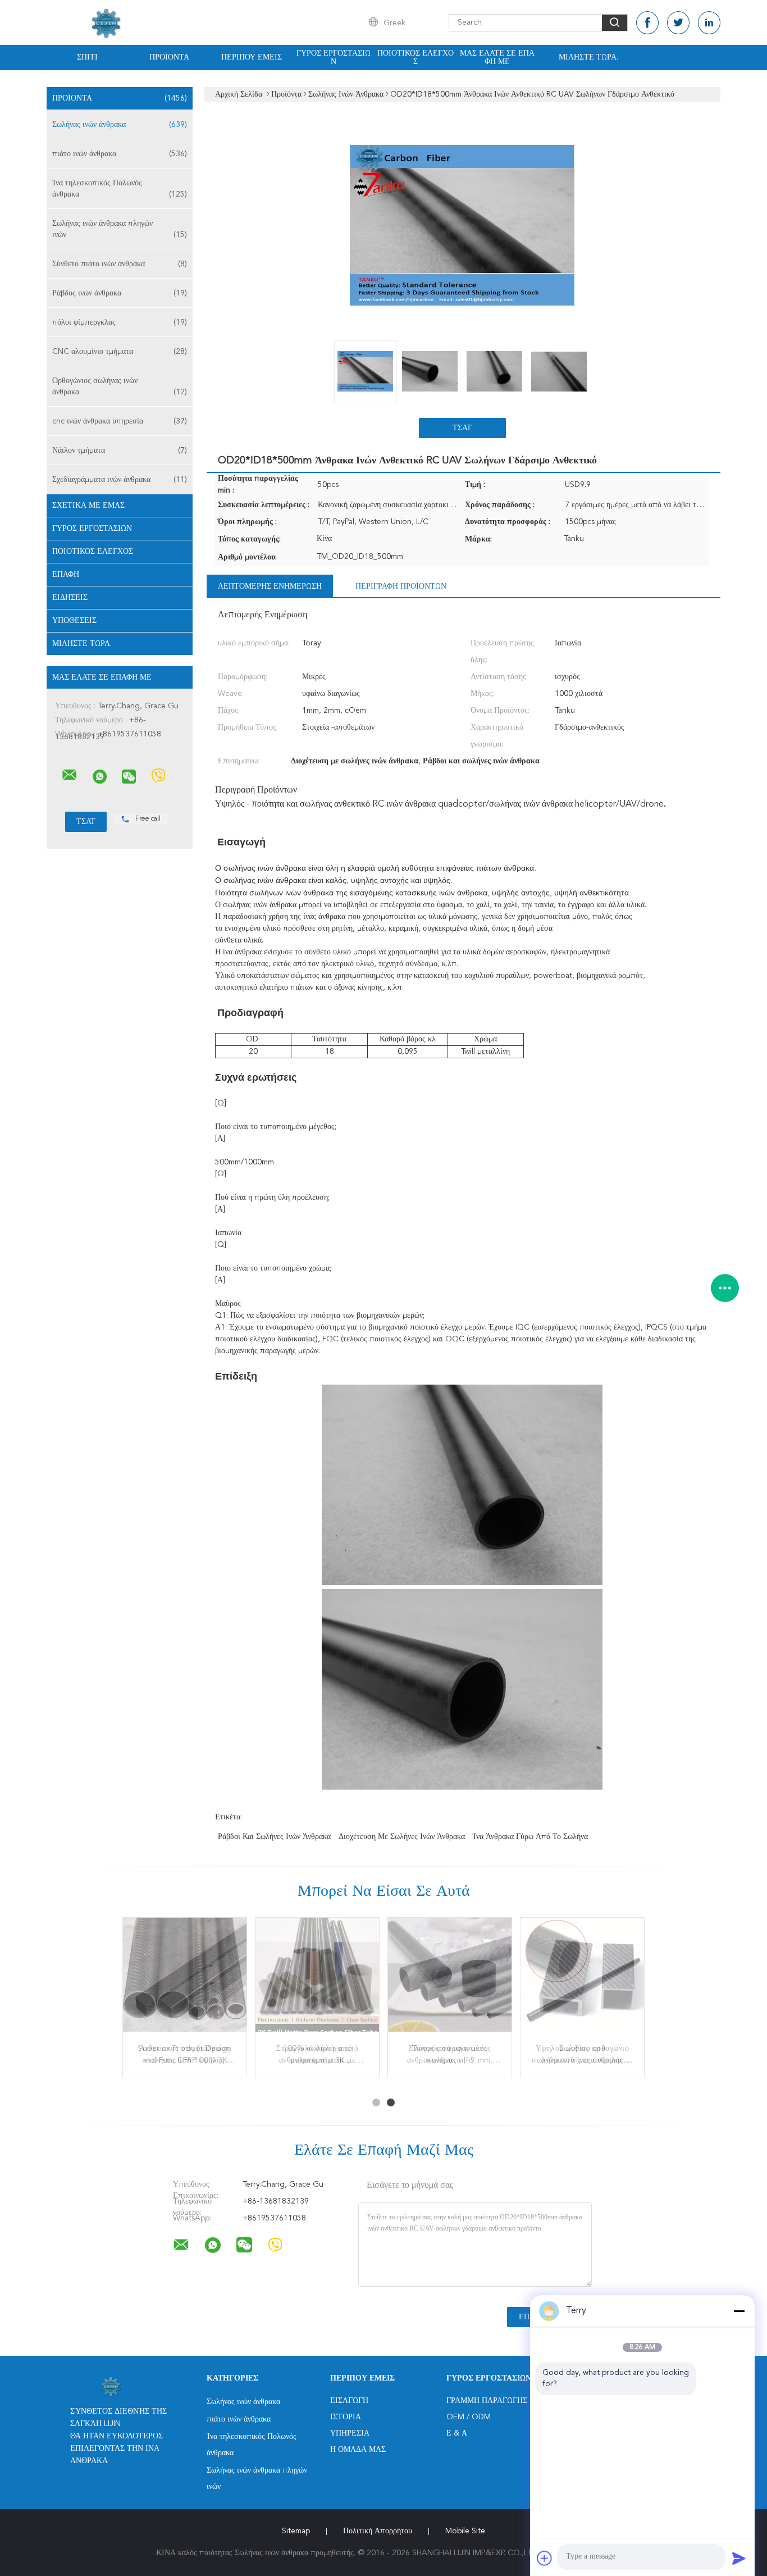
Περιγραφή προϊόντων (401, 586)
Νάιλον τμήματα (120, 450)
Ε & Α (457, 2433)
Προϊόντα (169, 57)
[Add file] (545, 2558)
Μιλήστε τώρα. (588, 57)
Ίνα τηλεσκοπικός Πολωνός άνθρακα (120, 189)
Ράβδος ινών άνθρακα (120, 293)
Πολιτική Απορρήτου (378, 2531)
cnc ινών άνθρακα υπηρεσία (120, 421)
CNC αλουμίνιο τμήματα (120, 352)
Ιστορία (346, 2417)
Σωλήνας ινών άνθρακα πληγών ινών (120, 229)
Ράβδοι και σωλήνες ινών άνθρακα (274, 1837)
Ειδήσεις (70, 598)
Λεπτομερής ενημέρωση (270, 586)
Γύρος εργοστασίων (334, 58)
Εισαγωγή (349, 2401)
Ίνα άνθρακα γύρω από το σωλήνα (530, 1837)
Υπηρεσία (350, 2433)
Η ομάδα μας (358, 2450)
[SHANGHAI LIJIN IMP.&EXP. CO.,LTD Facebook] (647, 23)
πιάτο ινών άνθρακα (120, 154)
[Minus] (739, 2311)
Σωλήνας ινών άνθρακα (120, 125)
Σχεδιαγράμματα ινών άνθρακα (120, 480)
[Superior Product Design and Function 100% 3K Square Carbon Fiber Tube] (185, 1979)
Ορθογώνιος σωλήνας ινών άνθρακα (120, 386)
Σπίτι (87, 57)
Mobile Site (465, 2531)
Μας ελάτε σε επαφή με (497, 58)
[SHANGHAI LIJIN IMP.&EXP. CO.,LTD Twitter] (678, 23)
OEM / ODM (469, 2417)
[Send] (739, 2558)
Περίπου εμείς (252, 57)
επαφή (66, 575)
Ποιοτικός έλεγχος (416, 58)
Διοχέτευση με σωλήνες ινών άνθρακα (402, 1837)
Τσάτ (462, 428)
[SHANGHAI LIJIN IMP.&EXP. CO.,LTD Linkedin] (709, 23)
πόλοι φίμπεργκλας (120, 322)
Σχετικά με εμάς (88, 506)
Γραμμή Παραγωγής (487, 2401)
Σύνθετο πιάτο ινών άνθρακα (120, 264)
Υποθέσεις (74, 621)
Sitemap (296, 2531)
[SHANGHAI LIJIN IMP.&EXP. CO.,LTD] (70, 775)
